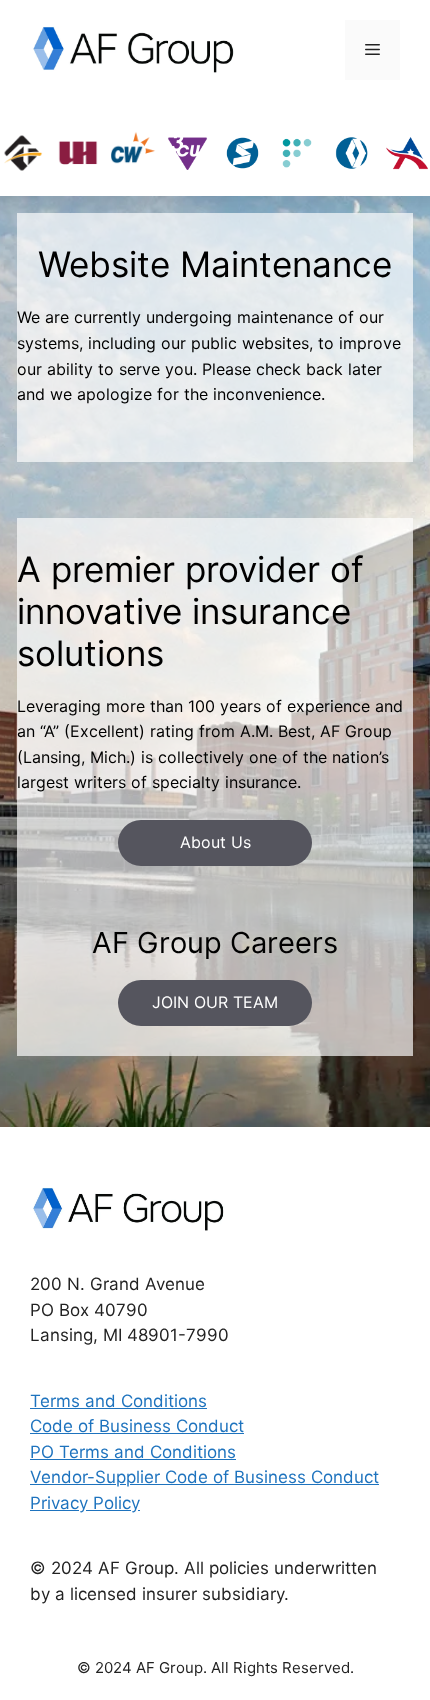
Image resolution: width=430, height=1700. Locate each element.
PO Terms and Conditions (133, 1452)
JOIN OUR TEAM (215, 1002)
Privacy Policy (85, 1503)
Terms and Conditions (118, 1401)
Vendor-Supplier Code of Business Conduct (204, 1477)
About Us (215, 842)
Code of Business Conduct (137, 1426)
